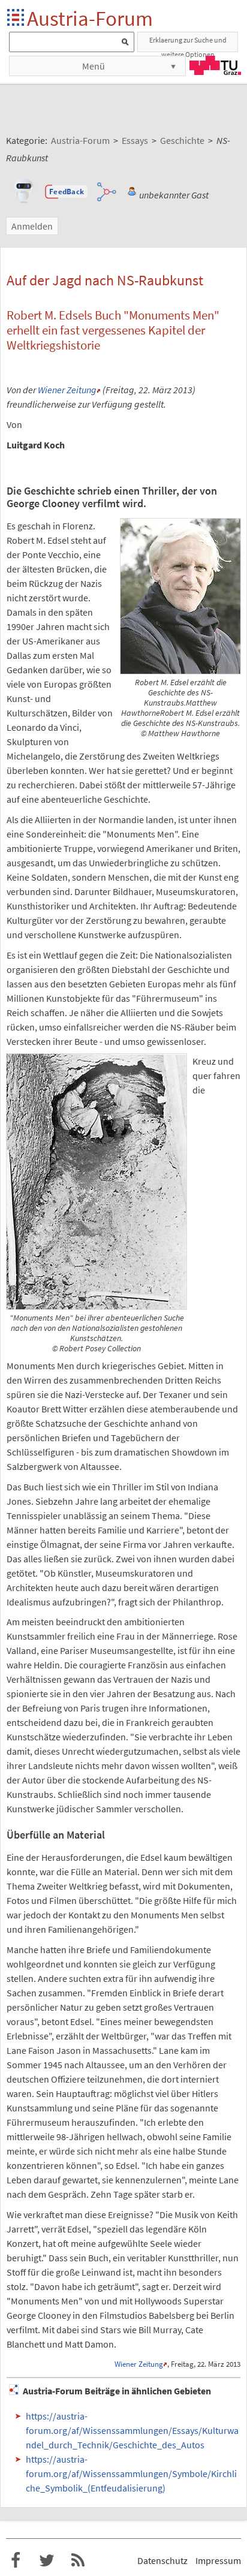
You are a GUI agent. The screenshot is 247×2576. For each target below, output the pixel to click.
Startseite (16, 18)
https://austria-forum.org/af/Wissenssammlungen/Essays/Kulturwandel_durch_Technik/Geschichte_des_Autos (132, 2430)
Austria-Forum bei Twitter (47, 2560)
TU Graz (215, 65)
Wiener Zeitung (67, 390)
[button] (67, 192)
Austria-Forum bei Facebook (16, 2560)
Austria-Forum (90, 18)
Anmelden (32, 226)
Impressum (218, 2560)
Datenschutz (162, 2560)
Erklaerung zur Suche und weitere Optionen (188, 44)
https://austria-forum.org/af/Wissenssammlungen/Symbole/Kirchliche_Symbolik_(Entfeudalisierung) (131, 2473)
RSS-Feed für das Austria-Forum (78, 2560)
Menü (94, 66)
